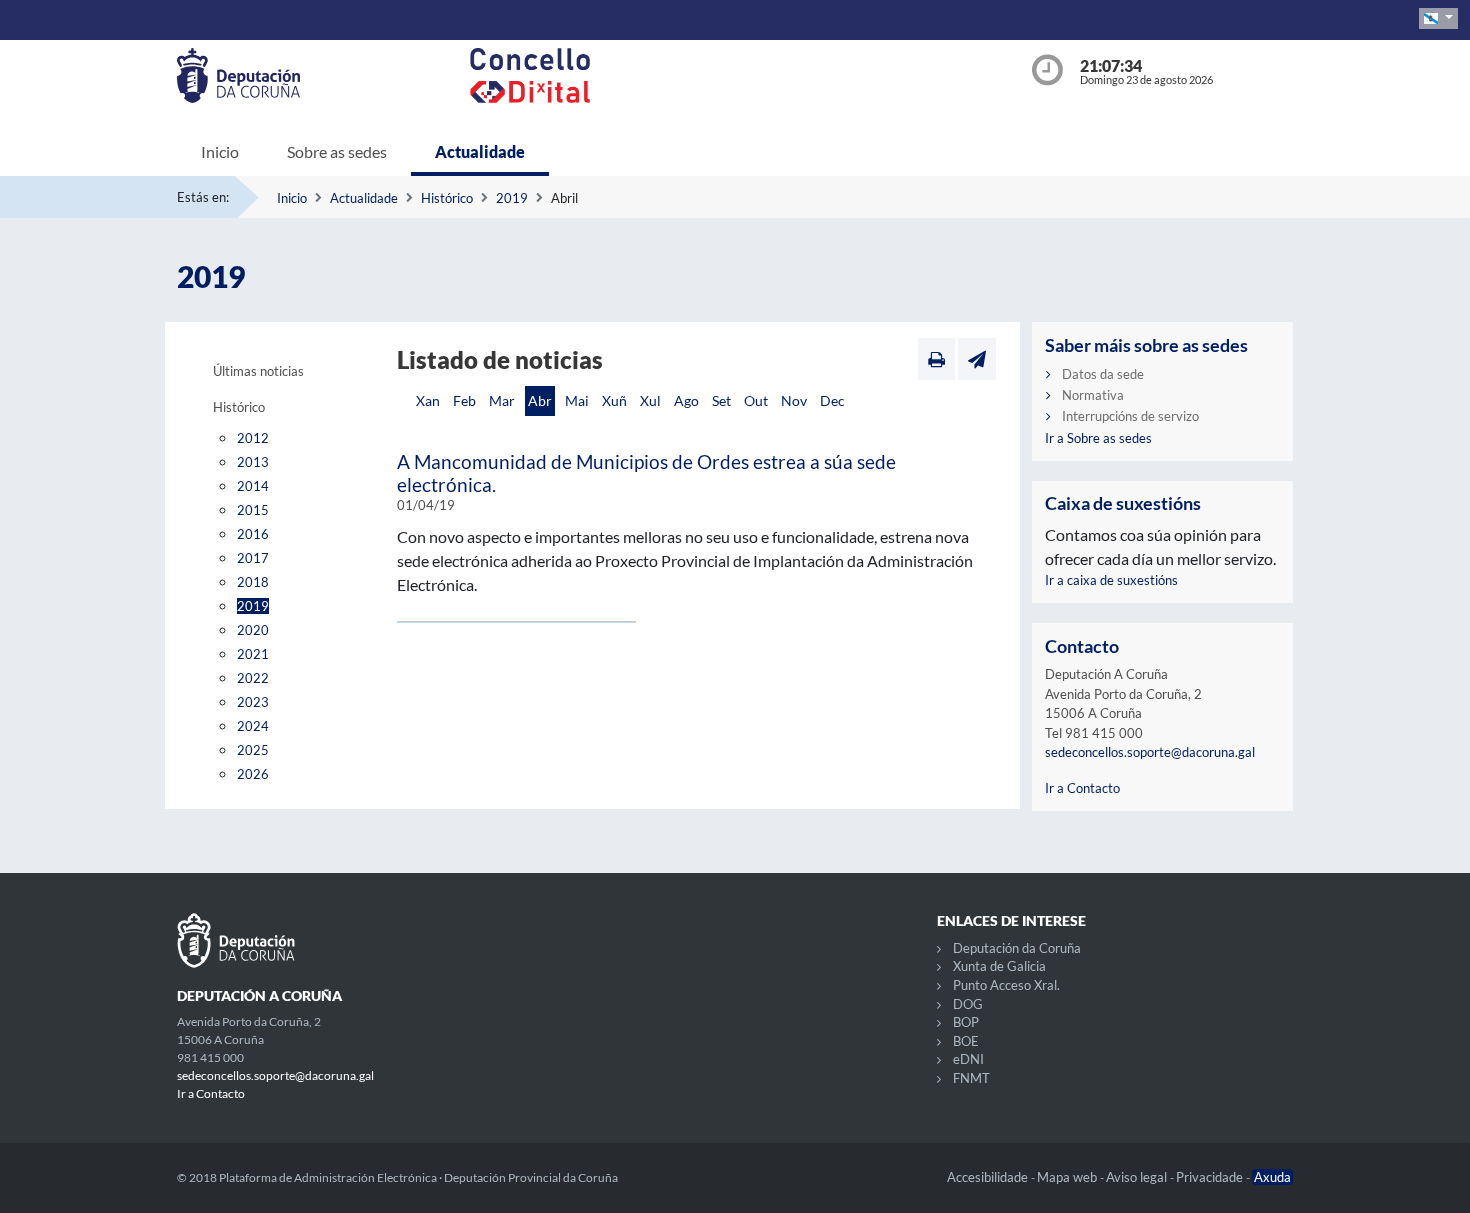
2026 (253, 774)
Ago (686, 400)
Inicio (220, 151)
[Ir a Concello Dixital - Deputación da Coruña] (739, 75)
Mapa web (1068, 1177)
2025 (253, 750)
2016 (253, 534)
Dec (832, 400)
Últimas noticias (258, 371)
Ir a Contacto (1082, 788)
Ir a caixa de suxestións (1111, 580)
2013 (253, 462)
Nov (794, 400)
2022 (253, 678)
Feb (464, 400)
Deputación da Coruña (1017, 948)
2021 (253, 654)
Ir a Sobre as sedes (1098, 438)
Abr (540, 400)
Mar (502, 400)
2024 (253, 726)
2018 (253, 582)
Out (756, 400)
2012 (253, 438)
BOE (966, 1041)
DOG (968, 1004)
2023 (253, 702)
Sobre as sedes (337, 151)
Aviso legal (1138, 1177)
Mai (577, 400)
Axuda (1272, 1177)
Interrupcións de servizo (1130, 416)
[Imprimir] (936, 359)
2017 (253, 558)
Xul (650, 400)
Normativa (1093, 395)
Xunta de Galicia (999, 966)
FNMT (971, 1078)
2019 (512, 198)
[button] (1438, 18)
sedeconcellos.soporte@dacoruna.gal (1150, 752)
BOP (966, 1022)
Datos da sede (1103, 374)
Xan (428, 400)
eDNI (968, 1059)
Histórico (447, 198)
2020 (253, 630)
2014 (253, 486)
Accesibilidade (989, 1177)
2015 (253, 510)
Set (721, 400)
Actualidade (480, 151)
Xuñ (614, 400)
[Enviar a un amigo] (977, 359)
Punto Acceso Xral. (1006, 985)
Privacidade (1211, 1177)
